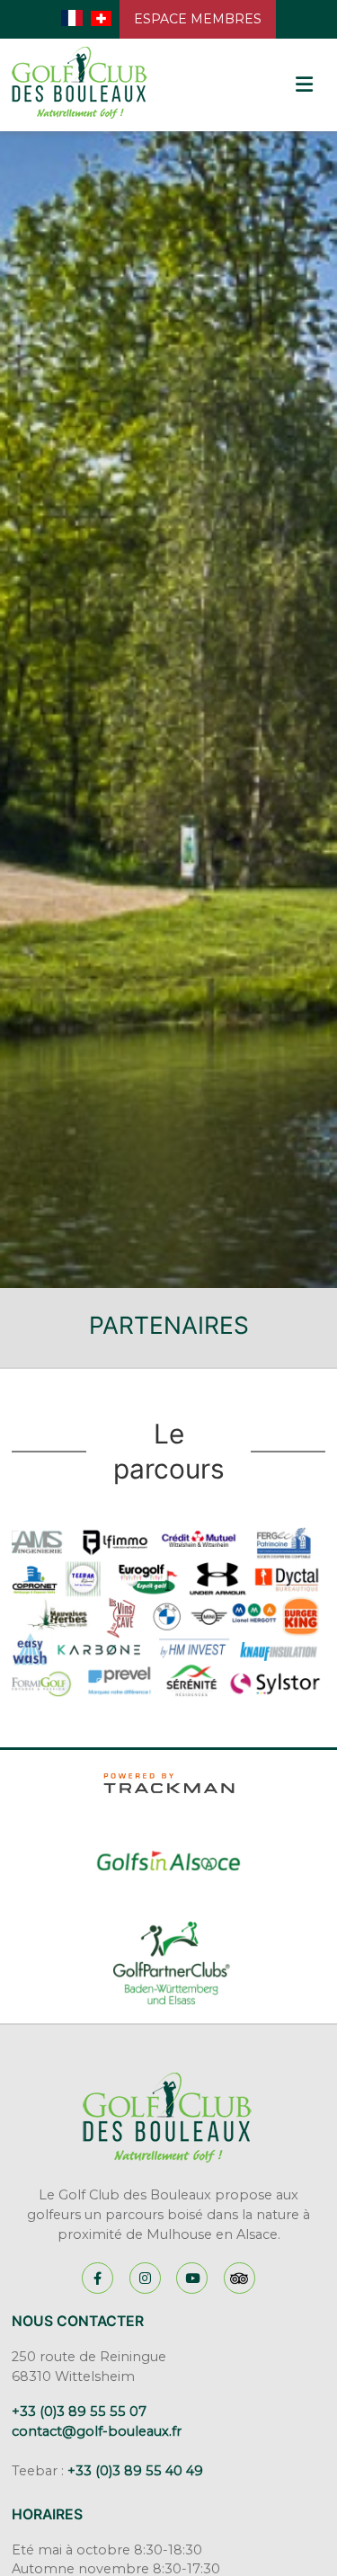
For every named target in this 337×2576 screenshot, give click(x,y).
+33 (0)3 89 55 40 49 (135, 2471)
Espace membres (198, 19)
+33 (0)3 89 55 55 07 (79, 2412)
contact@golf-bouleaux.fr (97, 2431)
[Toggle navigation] (303, 85)
